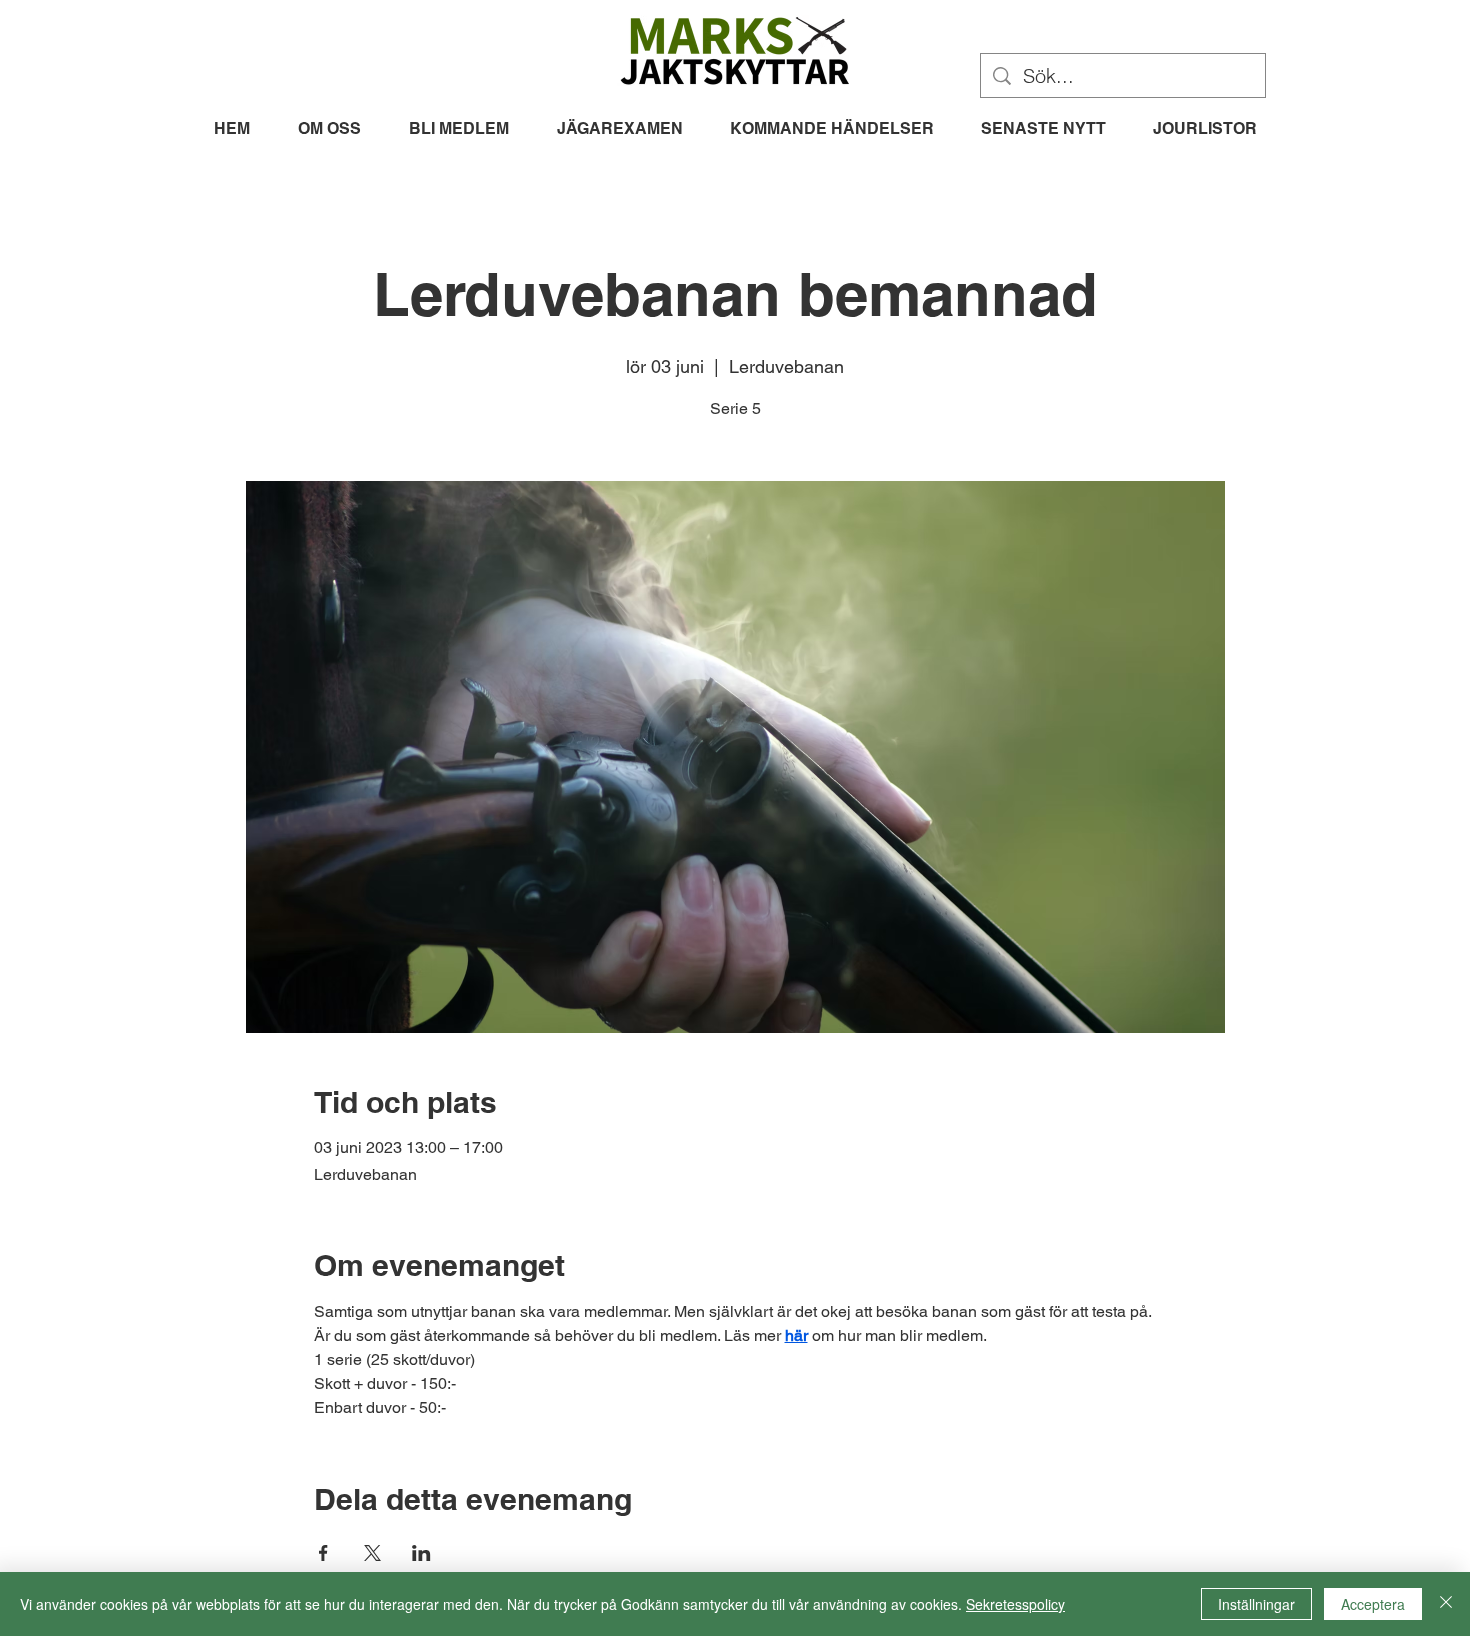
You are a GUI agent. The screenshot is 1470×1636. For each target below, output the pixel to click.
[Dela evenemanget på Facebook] (323, 1553)
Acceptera (1373, 1604)
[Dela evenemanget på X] (372, 1553)
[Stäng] (1446, 1604)
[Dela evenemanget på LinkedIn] (421, 1553)
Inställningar (1256, 1604)
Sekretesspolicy (1015, 1604)
